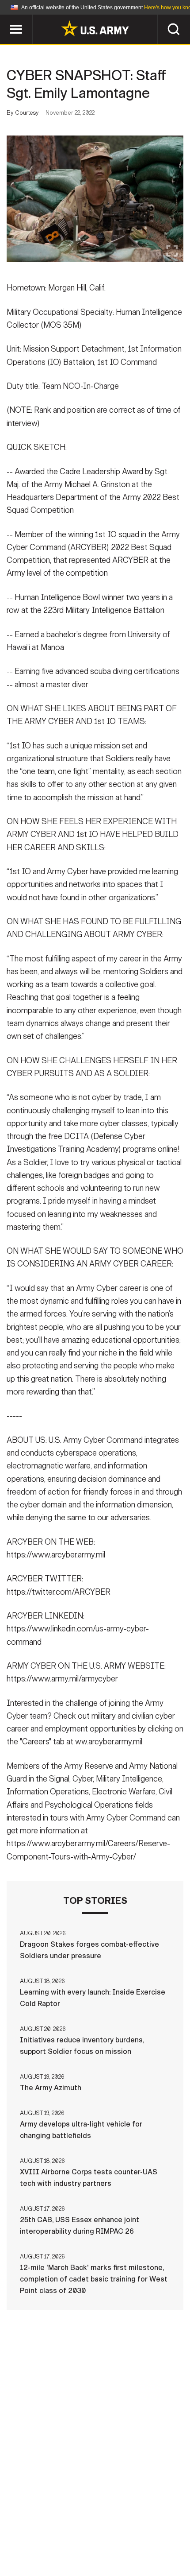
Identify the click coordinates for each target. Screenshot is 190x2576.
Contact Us (61, 2525)
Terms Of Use (159, 2525)
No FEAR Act (142, 2537)
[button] (5, 19)
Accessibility (53, 2537)
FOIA (100, 2537)
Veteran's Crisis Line (95, 2549)
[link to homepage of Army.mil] (95, 28)
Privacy (109, 2525)
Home (19, 2525)
